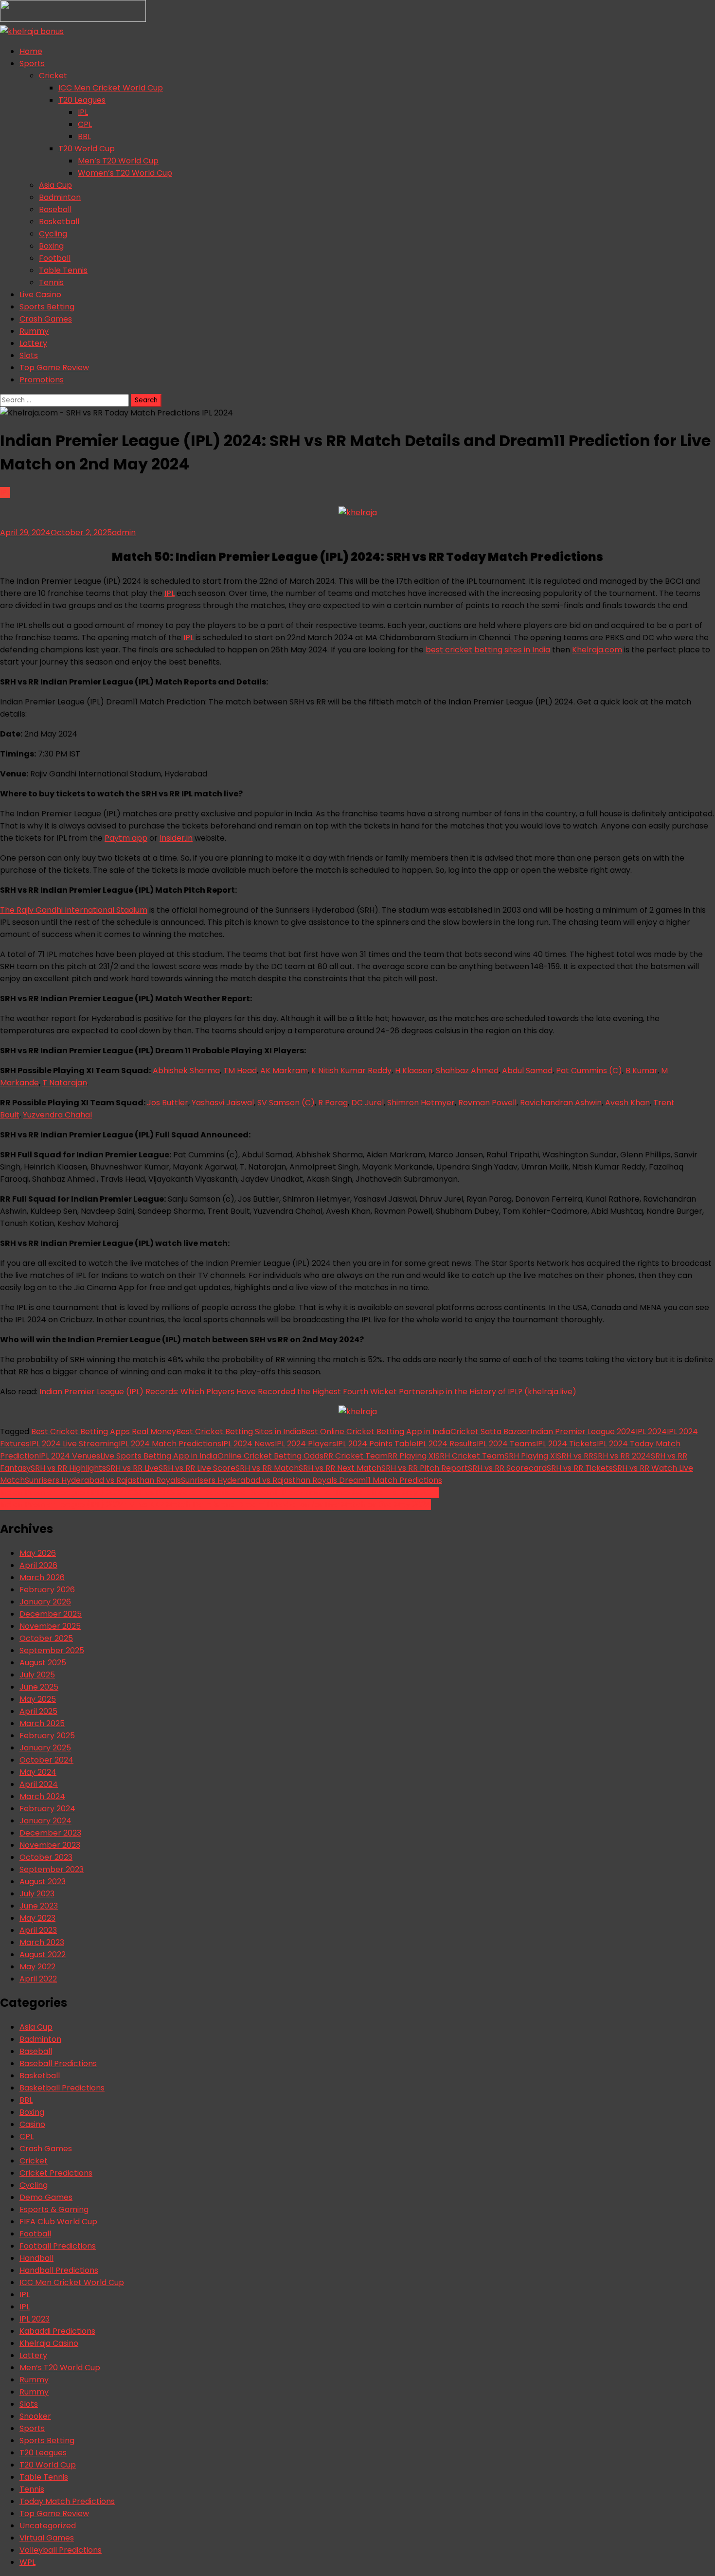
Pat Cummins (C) (589, 1071)
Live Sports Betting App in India (159, 1456)
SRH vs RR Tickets (580, 1468)
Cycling (53, 234)
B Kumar (642, 1071)
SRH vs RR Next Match (340, 1468)
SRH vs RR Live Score (197, 1468)
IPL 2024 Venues (70, 1456)
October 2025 (46, 1638)
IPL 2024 (651, 1432)
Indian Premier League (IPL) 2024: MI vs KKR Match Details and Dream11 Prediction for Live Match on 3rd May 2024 (215, 1504)
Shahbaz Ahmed (467, 1071)
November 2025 (50, 1626)
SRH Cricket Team (470, 1456)
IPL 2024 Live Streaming (74, 1444)
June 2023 (39, 1906)
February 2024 (47, 1809)
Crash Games (46, 319)
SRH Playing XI (531, 1456)
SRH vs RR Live (132, 1468)
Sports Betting (47, 307)
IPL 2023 (35, 2319)
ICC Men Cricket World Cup (111, 88)
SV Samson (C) (286, 1103)
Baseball (55, 209)
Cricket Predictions (56, 2173)
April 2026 (38, 1565)
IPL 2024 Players (305, 1444)
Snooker (35, 2416)
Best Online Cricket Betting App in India (376, 1432)
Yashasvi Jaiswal (223, 1103)
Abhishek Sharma (186, 1071)
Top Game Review (54, 368)
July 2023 (37, 1894)
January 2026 (45, 1602)
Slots (29, 355)
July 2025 (37, 1675)
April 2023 (38, 1930)
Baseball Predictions (58, 2063)
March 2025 (42, 1723)
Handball (36, 2258)
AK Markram (284, 1071)
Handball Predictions (59, 2270)
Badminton (60, 197)
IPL (83, 112)
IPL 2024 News (248, 1444)
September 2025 (52, 1650)
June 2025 (39, 1687)
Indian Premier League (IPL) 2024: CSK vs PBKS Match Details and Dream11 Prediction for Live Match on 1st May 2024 (219, 1492)
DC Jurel (367, 1103)
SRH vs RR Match (267, 1468)
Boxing (51, 246)
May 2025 (38, 1699)
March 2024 (42, 1796)
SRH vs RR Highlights (68, 1468)
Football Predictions (58, 2246)
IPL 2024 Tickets (566, 1444)
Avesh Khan (627, 1103)
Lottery (33, 343)
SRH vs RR (575, 1456)
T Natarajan (65, 1083)
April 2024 (39, 1784)
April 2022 (38, 1979)
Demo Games (46, 2197)
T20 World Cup (87, 149)
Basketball (59, 222)
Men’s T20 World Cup (118, 161)
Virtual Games (47, 2538)
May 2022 (37, 1967)
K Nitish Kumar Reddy (351, 1071)
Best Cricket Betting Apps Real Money (104, 1432)
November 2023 (50, 1845)
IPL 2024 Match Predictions (170, 1444)
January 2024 (45, 1821)
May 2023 (37, 1918)
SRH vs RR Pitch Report (425, 1468)
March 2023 (42, 1942)
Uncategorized (48, 2526)
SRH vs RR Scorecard (507, 1468)
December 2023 (50, 1833)
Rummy (34, 331)
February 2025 (47, 1736)
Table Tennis (63, 270)
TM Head (240, 1071)
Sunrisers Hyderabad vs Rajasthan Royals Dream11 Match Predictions (312, 1480)
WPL (27, 2562)
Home (31, 51)
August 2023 (43, 1882)
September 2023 (52, 1869)
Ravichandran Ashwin (561, 1103)
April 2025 (38, 1711)
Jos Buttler (168, 1103)
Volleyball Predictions (61, 2550)
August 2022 (43, 1955)
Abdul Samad (527, 1071)
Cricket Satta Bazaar (490, 1432)
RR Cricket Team (356, 1456)
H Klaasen (414, 1071)
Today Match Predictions (67, 2501)
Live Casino (40, 295)
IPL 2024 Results (447, 1444)
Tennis (51, 282)
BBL (84, 136)
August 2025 (43, 1663)
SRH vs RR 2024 (622, 1456)
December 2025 (51, 1614)
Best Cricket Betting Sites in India (239, 1432)
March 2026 (42, 1577)
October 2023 (46, 1857)
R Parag (333, 1103)
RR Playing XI (411, 1456)
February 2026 (47, 1590)
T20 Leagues (82, 100)
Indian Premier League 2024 (583, 1432)
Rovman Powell (487, 1103)
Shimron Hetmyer (421, 1103)
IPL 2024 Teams (506, 1444)
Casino (32, 2124)
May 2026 (38, 1553)
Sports (32, 63)
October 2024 (46, 1760)
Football (55, 258)
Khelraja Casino (49, 2343)
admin (124, 532)
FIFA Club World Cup (58, 2222)
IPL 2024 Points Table (376, 1444)
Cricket (53, 76)
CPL (85, 124)
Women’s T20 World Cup (125, 173)
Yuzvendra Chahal (57, 1115)
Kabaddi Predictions (57, 2331)
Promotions (42, 380)
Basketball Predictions (62, 2088)
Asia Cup (55, 185)
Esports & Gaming (54, 2209)
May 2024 (38, 1772)
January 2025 (45, 1748)
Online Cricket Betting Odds (270, 1456)
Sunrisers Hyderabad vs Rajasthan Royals (103, 1480)
